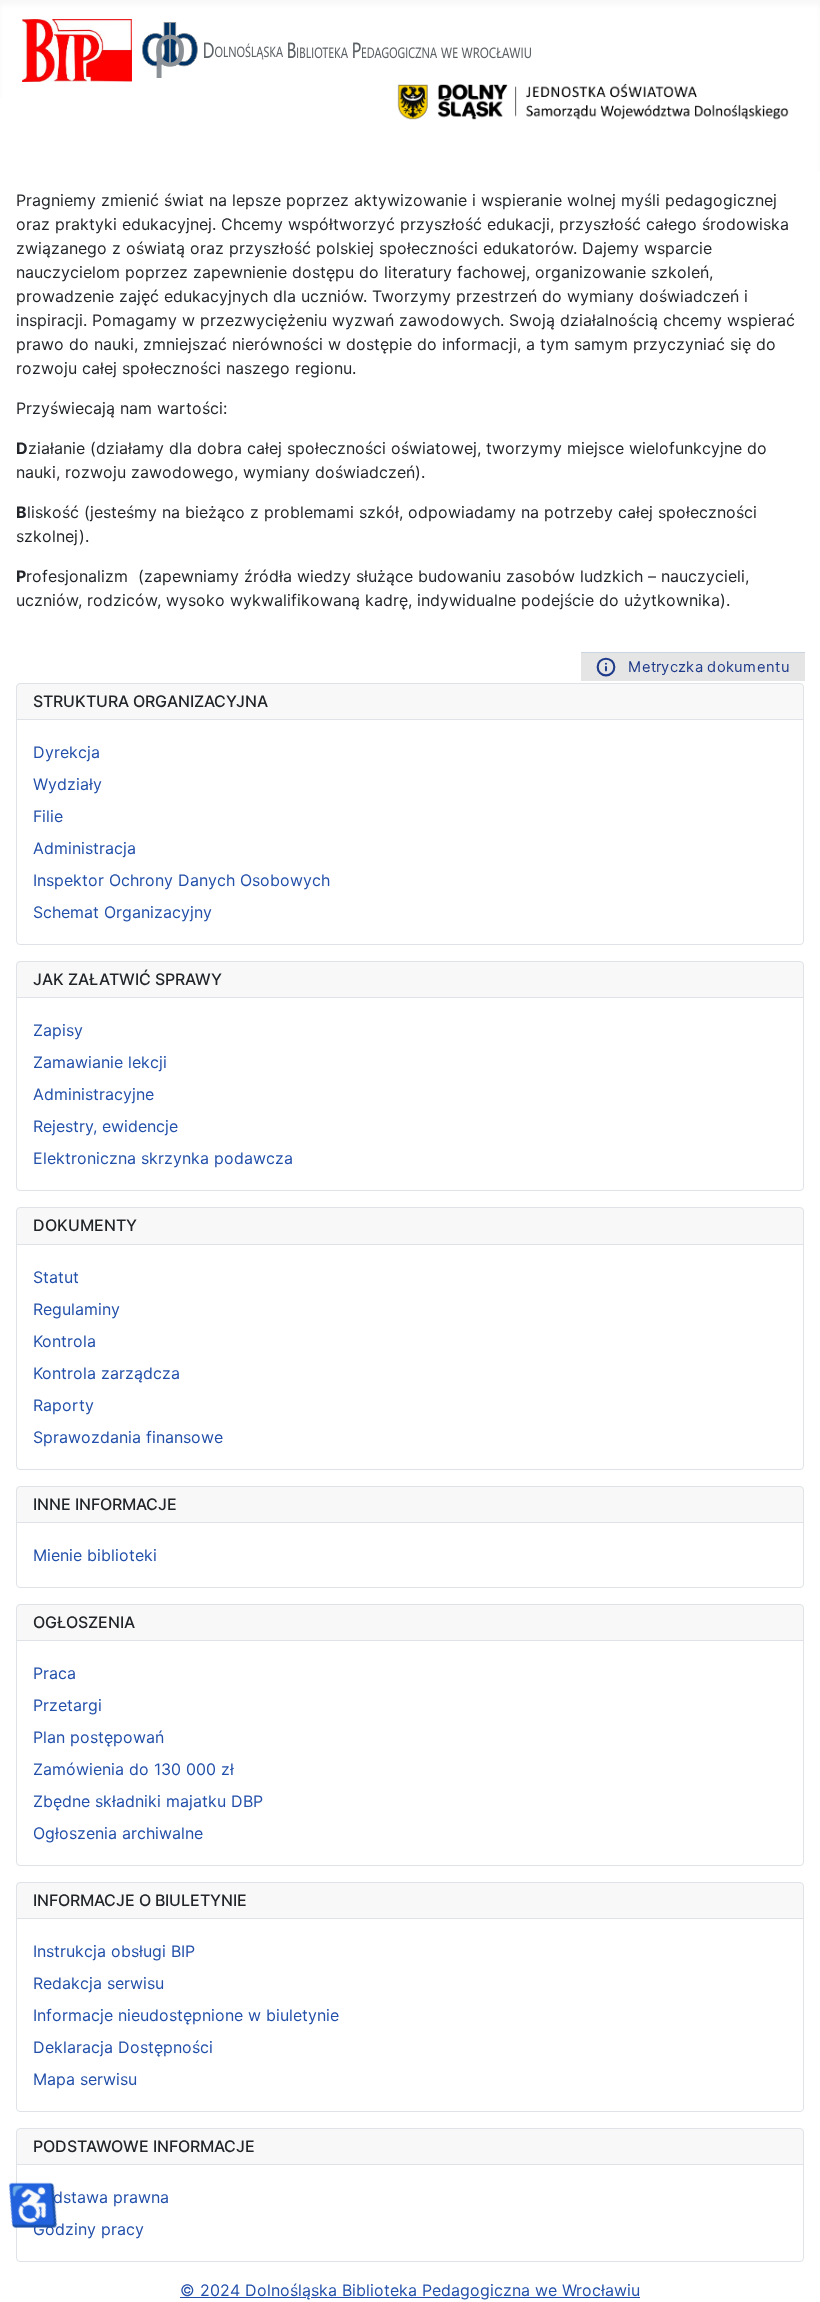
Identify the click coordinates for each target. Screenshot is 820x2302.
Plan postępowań (98, 1737)
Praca (54, 1673)
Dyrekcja (66, 752)
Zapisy (58, 1030)
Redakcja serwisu (98, 1983)
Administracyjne (93, 1094)
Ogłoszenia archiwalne (118, 1833)
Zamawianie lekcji (100, 1062)
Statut (56, 1277)
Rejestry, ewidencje (105, 1126)
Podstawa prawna (101, 2197)
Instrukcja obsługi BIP (114, 1951)
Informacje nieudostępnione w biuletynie (186, 2015)
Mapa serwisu (85, 2079)
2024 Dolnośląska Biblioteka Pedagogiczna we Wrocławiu (417, 2290)
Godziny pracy (88, 2229)
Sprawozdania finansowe (128, 1437)
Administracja (84, 848)
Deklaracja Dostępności (123, 2047)
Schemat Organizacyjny (122, 912)
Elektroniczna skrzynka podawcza (163, 1158)
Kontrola (64, 1341)
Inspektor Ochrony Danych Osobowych (181, 880)
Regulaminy (76, 1309)
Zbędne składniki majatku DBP (148, 1801)
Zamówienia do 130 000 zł (133, 1769)
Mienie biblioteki (95, 1555)
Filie (48, 816)
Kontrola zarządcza (106, 1373)
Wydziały (67, 784)
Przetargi (67, 1705)
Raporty (63, 1405)
